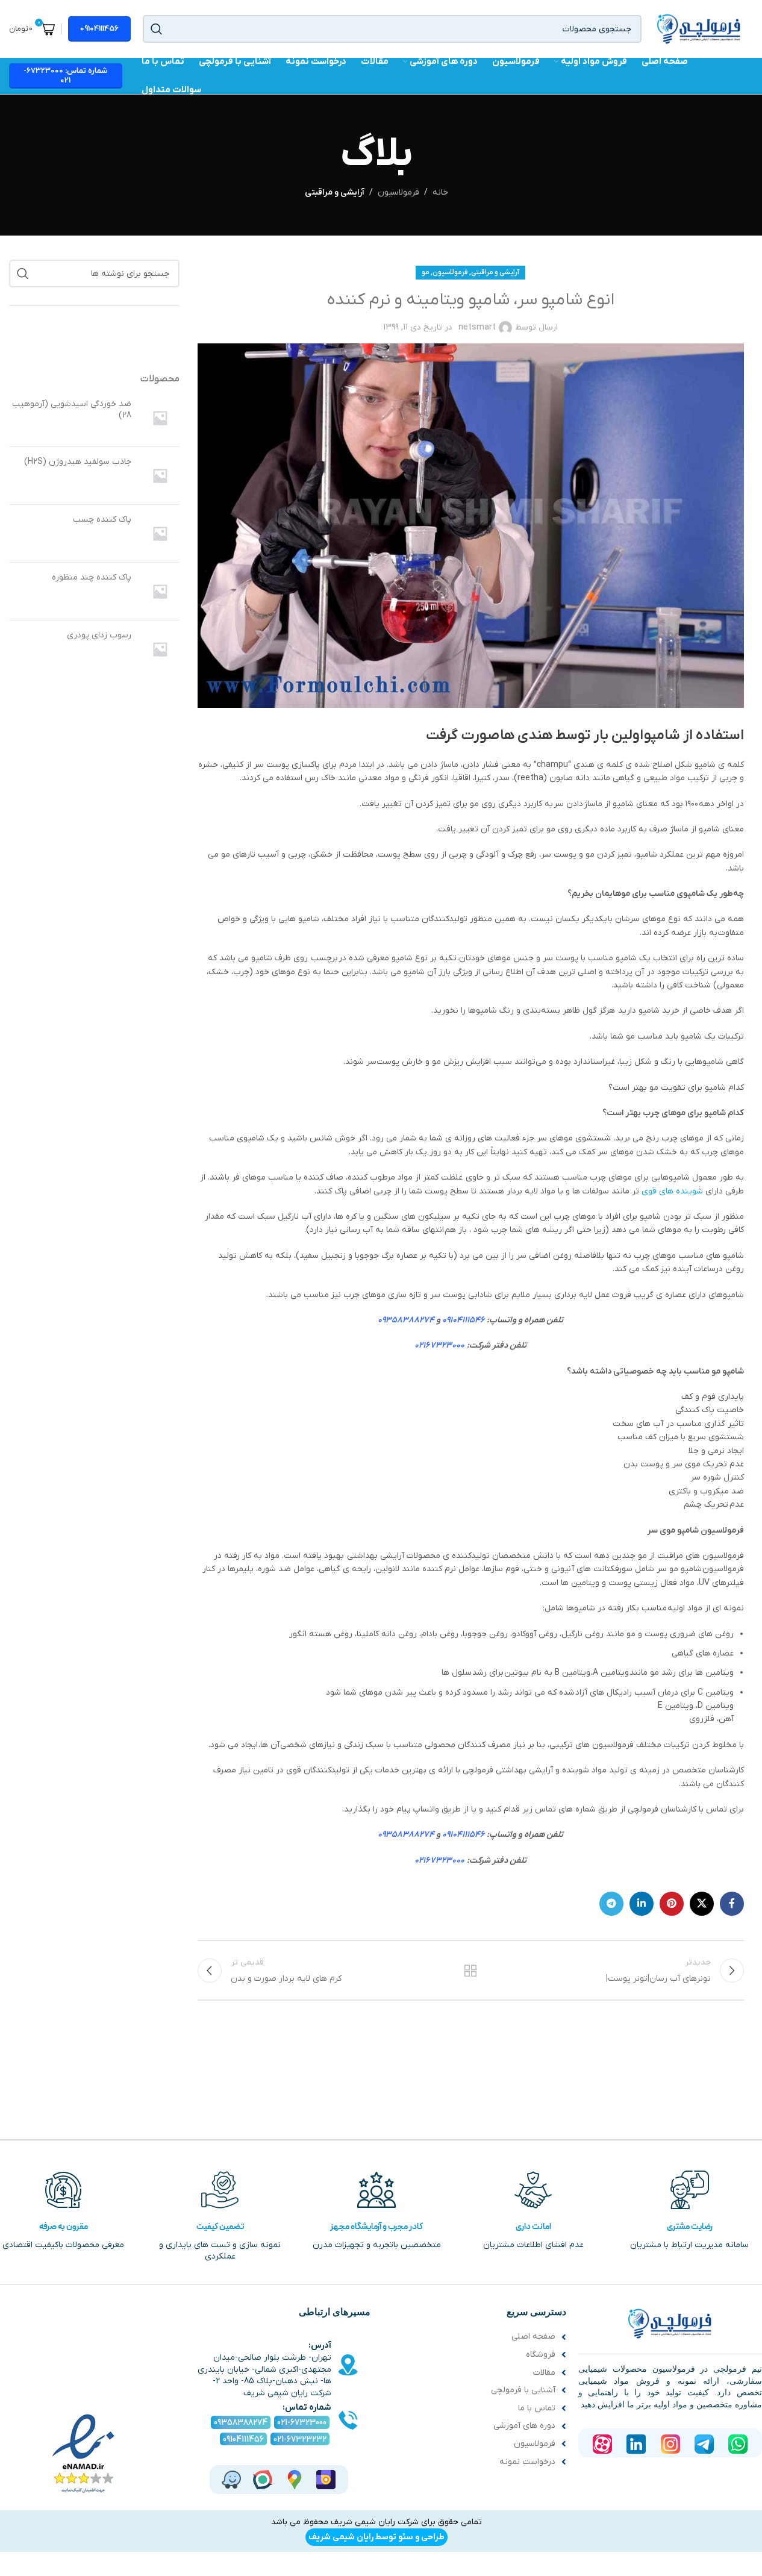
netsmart (477, 327)
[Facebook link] (732, 1904)
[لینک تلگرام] (611, 1904)
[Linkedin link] (642, 1904)
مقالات (544, 2373)
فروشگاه (541, 2355)
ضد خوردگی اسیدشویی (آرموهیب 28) (72, 410)
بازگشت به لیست (470, 1971)
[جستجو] (157, 29)
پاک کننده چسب (102, 520)
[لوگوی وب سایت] (699, 29)
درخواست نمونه (527, 2462)
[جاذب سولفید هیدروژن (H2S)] (160, 476)
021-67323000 (302, 2423)
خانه (440, 192)
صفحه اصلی (533, 2337)
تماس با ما (537, 2408)
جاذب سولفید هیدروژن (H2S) (78, 462)
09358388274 (406, 1320)
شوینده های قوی (673, 1191)
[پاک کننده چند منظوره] (160, 591)
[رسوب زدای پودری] (160, 649)
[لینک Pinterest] (672, 1904)
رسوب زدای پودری (99, 635)
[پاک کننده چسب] (160, 533)
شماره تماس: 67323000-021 (65, 76)
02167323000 (439, 1346)
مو (426, 272)
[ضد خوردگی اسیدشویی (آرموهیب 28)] (160, 418)
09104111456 (99, 29)
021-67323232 (300, 2440)
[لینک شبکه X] (702, 1904)
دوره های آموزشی (524, 2426)
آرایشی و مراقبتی (335, 192)
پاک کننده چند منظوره (92, 577)
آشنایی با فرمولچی (523, 2390)
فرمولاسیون (398, 192)
